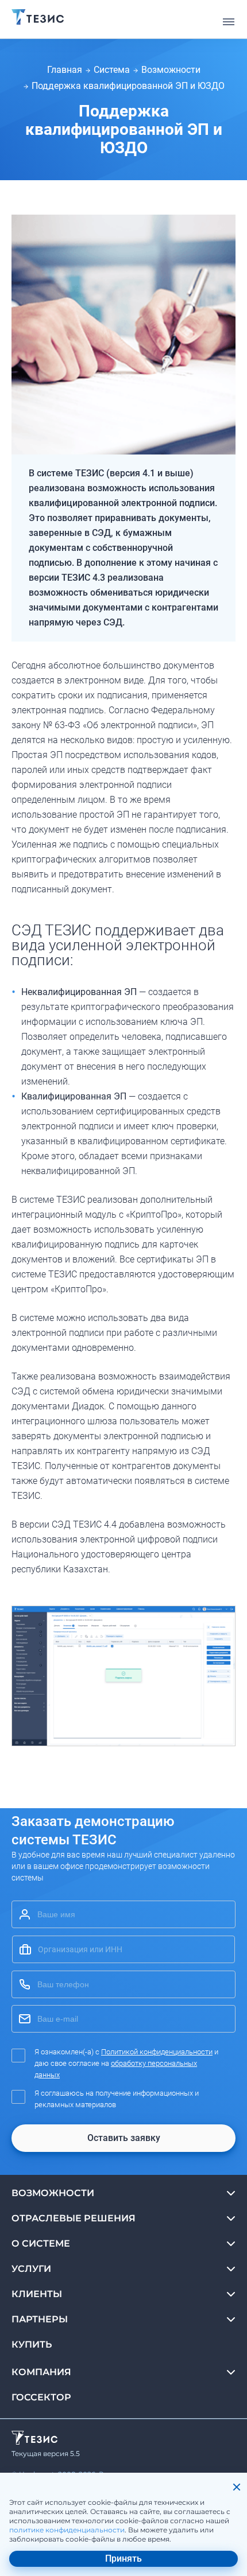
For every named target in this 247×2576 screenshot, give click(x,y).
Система (112, 70)
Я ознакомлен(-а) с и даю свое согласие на (126, 2063)
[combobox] (123, 1949)
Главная (65, 70)
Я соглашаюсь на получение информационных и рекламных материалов (117, 2099)
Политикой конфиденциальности (157, 2052)
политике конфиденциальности (67, 2530)
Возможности (171, 70)
